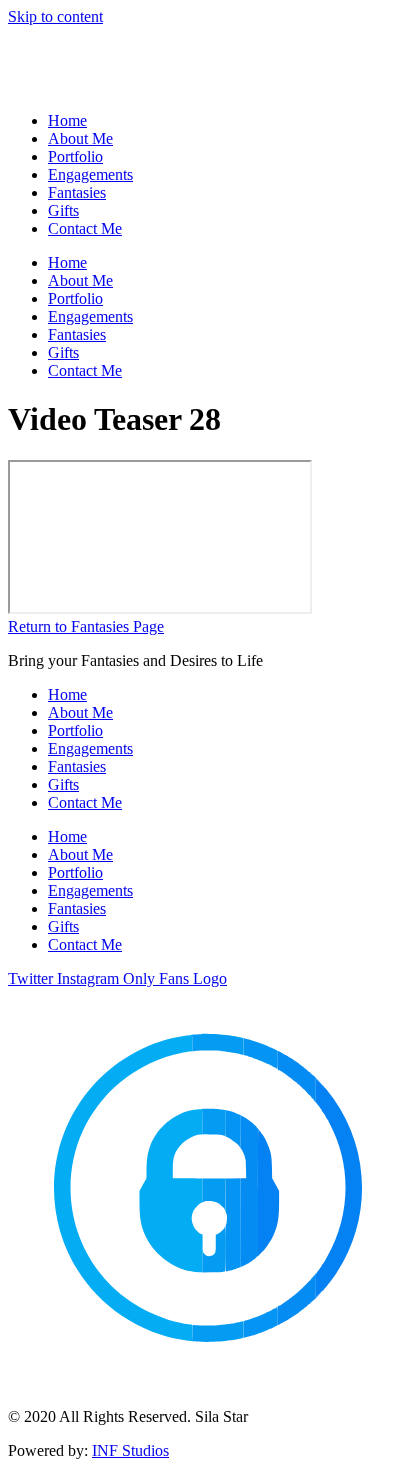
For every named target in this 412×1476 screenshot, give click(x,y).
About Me (80, 138)
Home (67, 120)
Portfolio (75, 156)
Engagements (90, 174)
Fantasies (77, 192)
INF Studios (130, 1450)
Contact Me (85, 228)
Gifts (63, 210)
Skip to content (55, 16)
